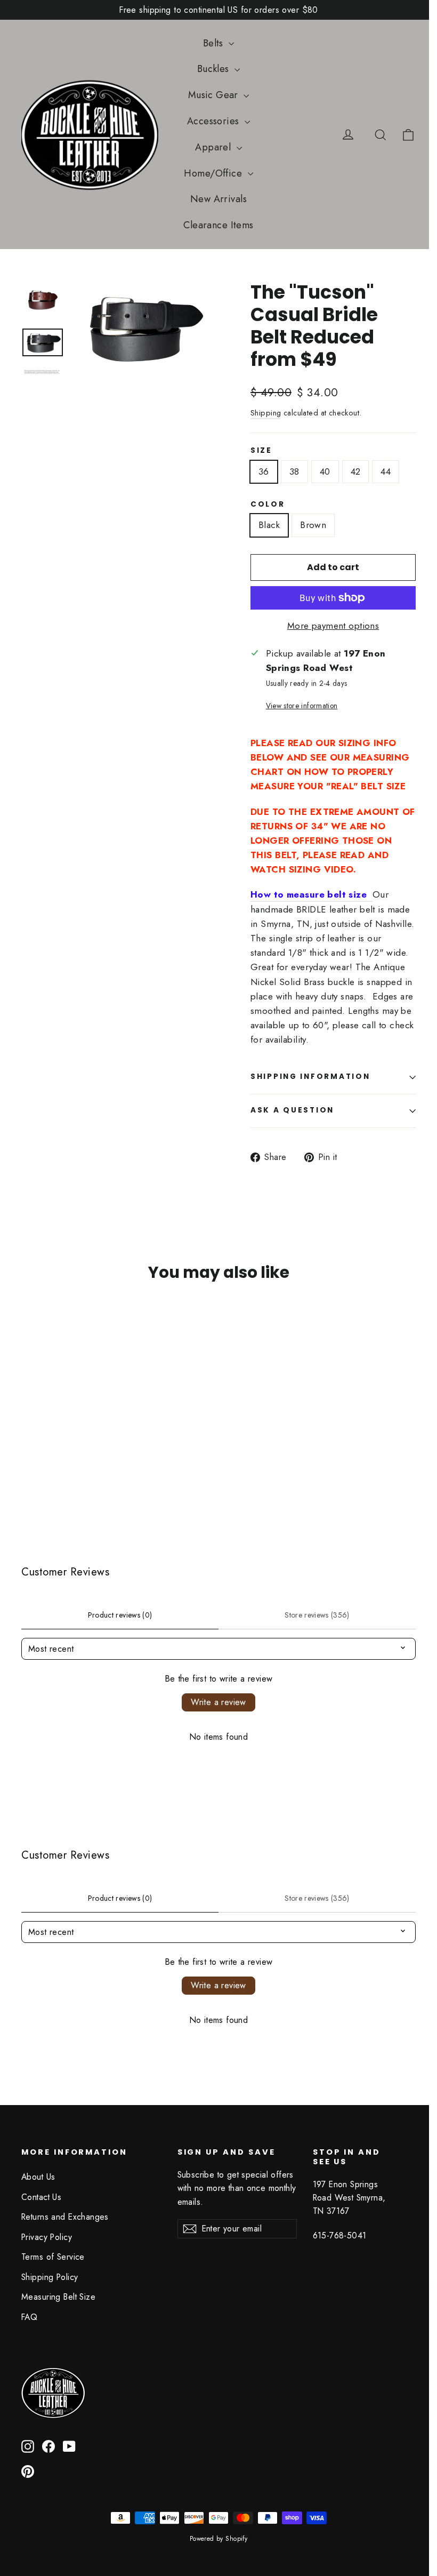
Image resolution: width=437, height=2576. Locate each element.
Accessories (215, 121)
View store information (302, 706)
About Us (38, 2177)
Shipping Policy (50, 2277)
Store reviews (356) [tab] (317, 1615)
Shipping (266, 413)
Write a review (218, 1702)
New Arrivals (218, 199)
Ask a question (292, 1110)
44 (386, 471)
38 (294, 471)
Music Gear (215, 95)
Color (268, 505)
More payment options (333, 626)
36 (264, 471)
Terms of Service (53, 2257)
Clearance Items (218, 225)
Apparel (214, 147)
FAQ (29, 2317)
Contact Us (41, 2197)
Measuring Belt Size (58, 2297)
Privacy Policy (47, 2237)
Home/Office (214, 173)
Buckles (215, 69)
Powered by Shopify (219, 2539)
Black (269, 525)
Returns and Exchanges (65, 2217)
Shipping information (310, 1077)
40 (325, 471)
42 (356, 471)
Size (261, 451)
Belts (215, 43)
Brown (313, 525)
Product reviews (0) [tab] (120, 1615)
